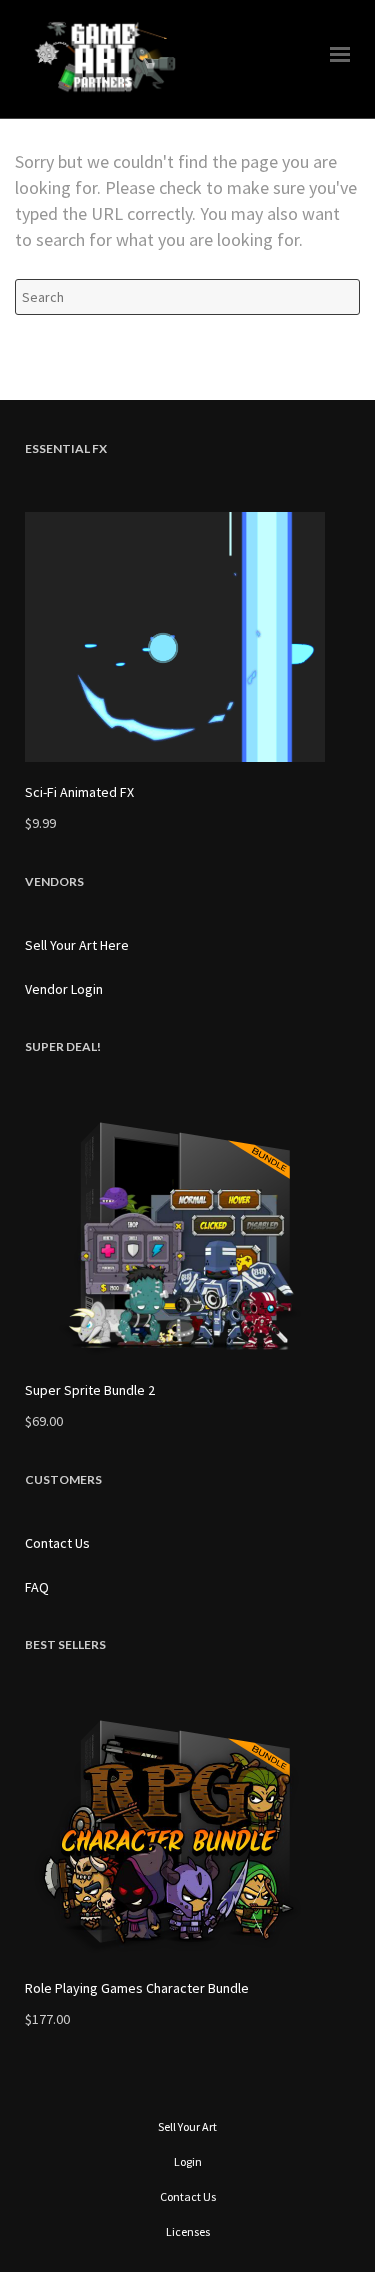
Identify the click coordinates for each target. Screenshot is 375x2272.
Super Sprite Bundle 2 (90, 1390)
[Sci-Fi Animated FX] (187, 637)
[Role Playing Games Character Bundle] (187, 1833)
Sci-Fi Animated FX (79, 792)
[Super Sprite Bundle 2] (187, 1235)
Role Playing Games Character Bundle (137, 1988)
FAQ (37, 1587)
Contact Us (57, 1543)
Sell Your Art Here (77, 945)
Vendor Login (64, 989)
